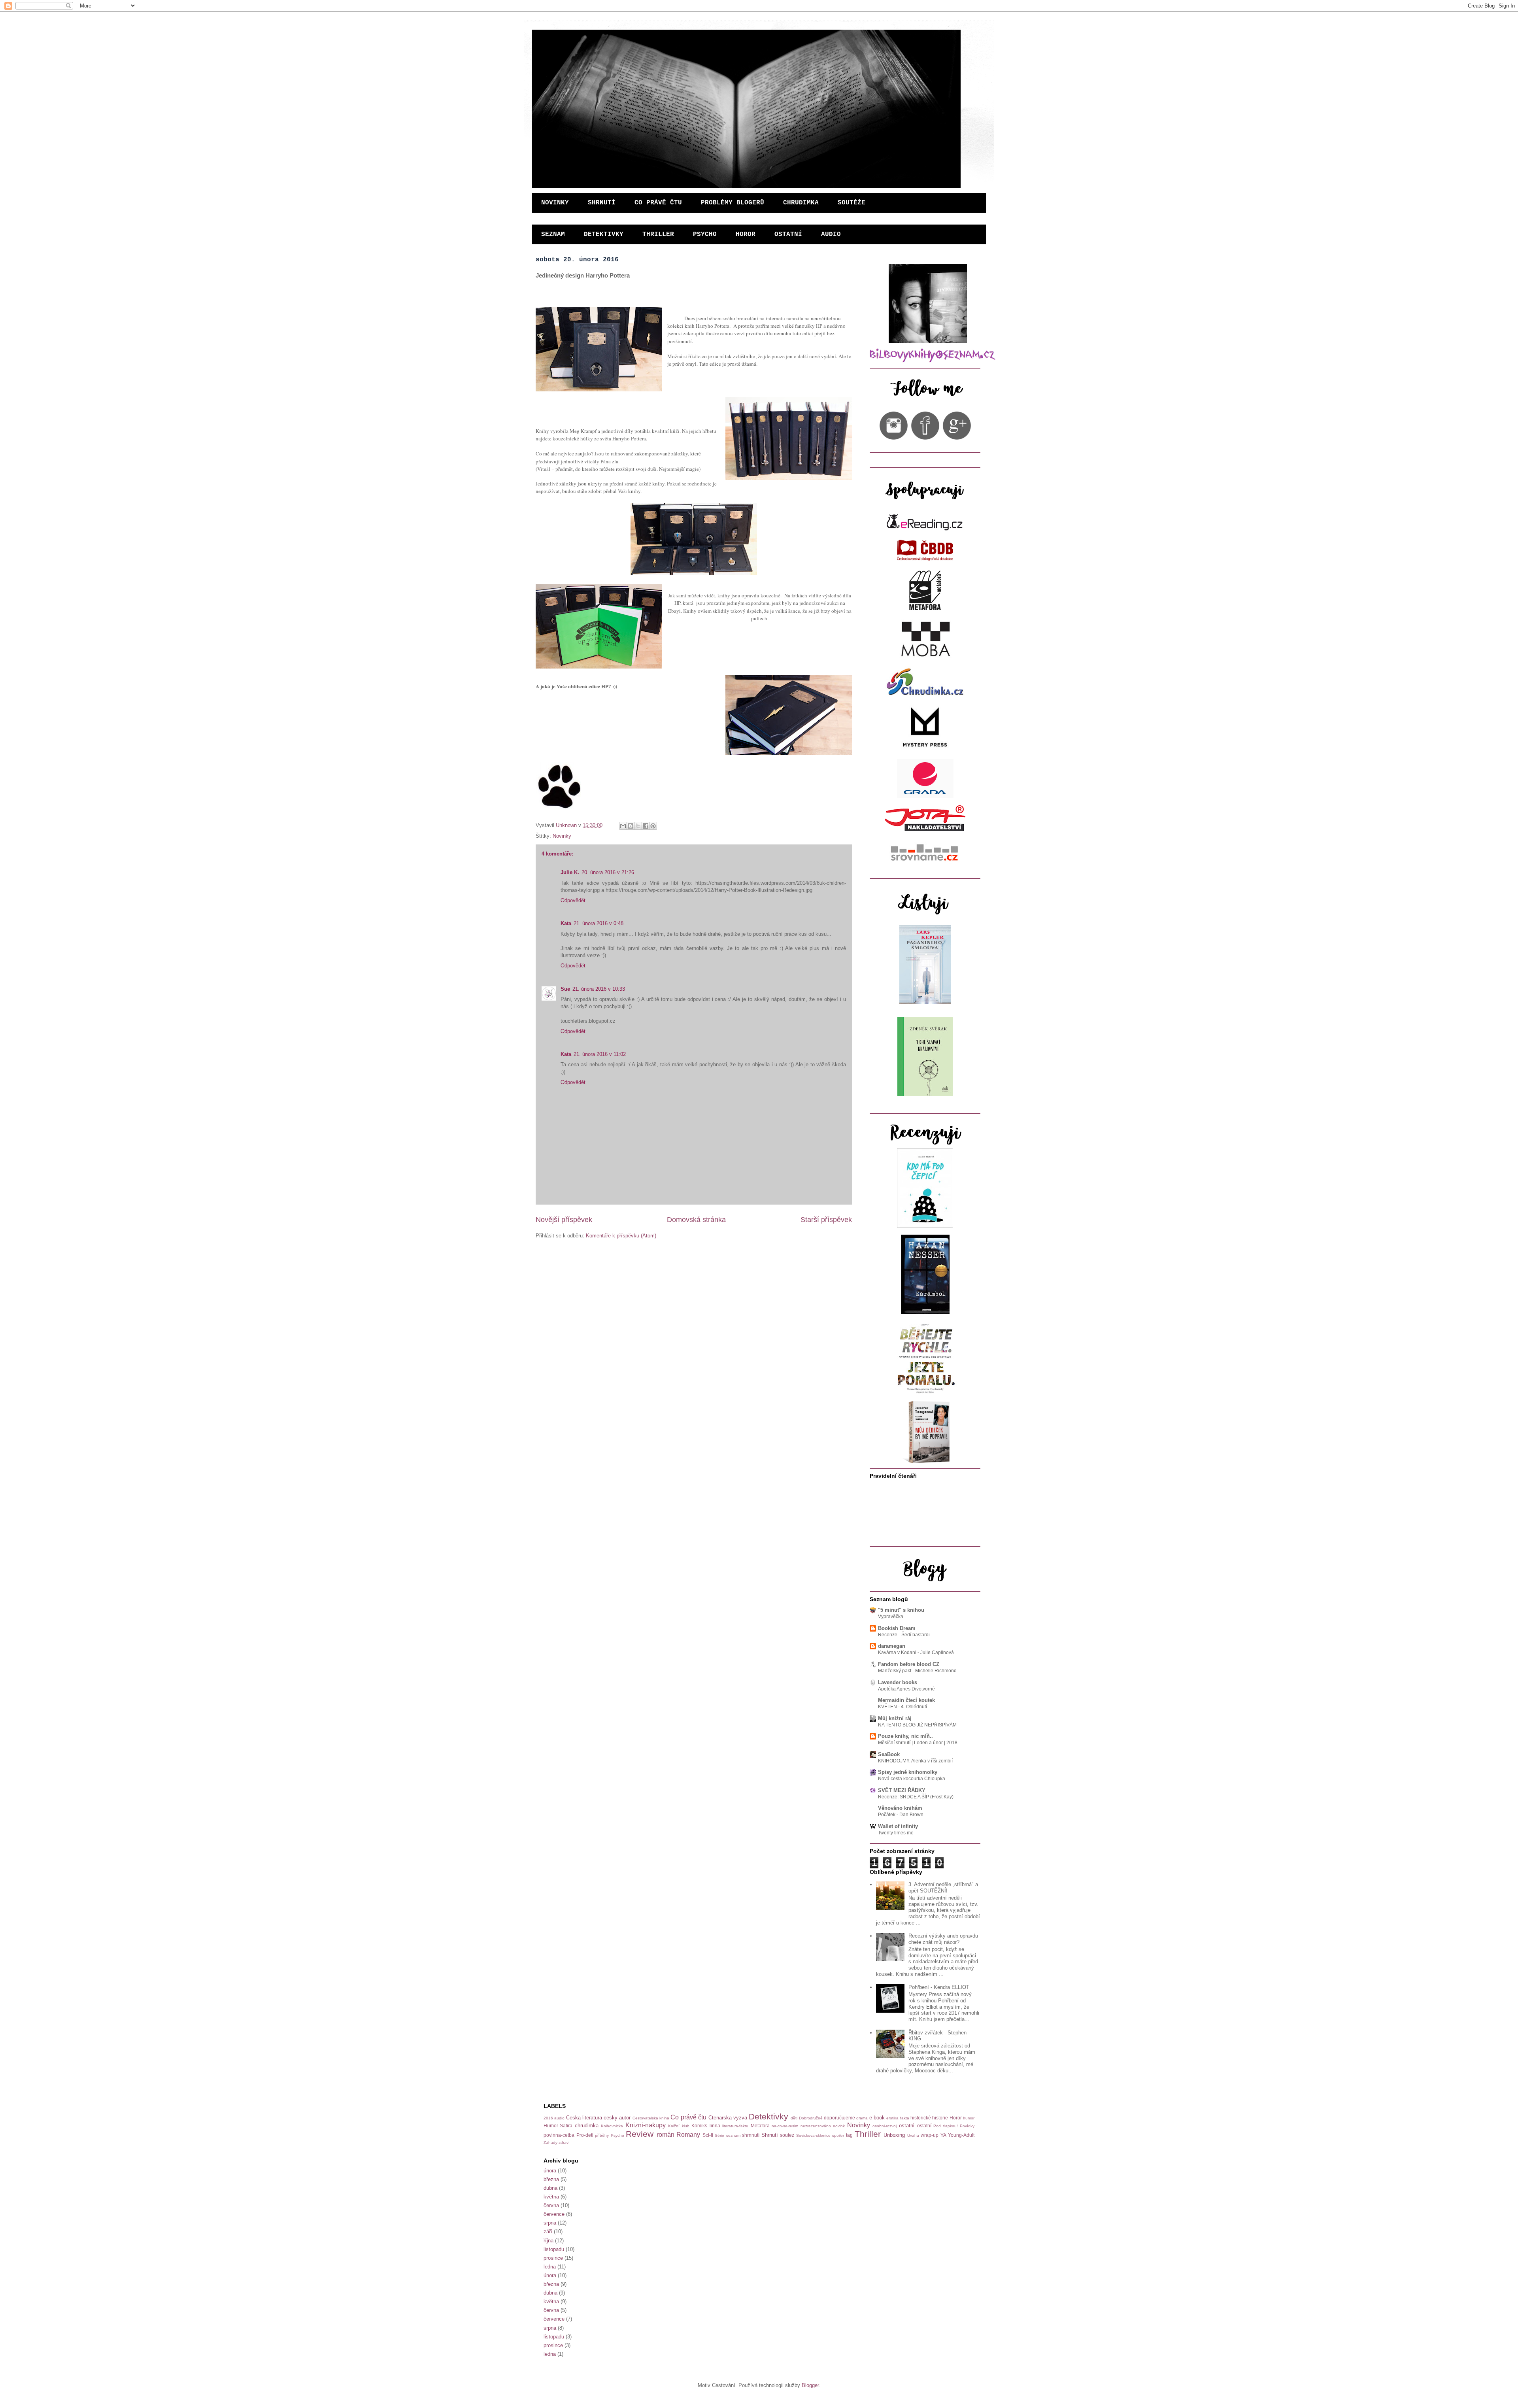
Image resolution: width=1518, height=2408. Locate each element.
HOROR (746, 234)
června (551, 2205)
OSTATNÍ (788, 234)
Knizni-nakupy (646, 2125)
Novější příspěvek (564, 1220)
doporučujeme (839, 2118)
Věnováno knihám (900, 1808)
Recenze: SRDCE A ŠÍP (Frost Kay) (916, 1797)
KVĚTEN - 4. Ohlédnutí (902, 1707)
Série (719, 2135)
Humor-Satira (558, 2126)
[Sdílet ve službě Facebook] (646, 826)
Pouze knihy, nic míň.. (905, 1736)
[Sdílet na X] (638, 826)
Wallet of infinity (898, 1826)
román (666, 2135)
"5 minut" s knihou (901, 1610)
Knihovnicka (612, 2126)
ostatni (907, 2126)
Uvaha (913, 2135)
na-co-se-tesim (785, 2126)
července (554, 2214)
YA (943, 2135)
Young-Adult (961, 2135)
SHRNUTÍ (602, 203)
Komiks (699, 2126)
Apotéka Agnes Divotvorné (906, 1689)
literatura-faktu (735, 2126)
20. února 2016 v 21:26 (608, 872)
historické (921, 2118)
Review (640, 2134)
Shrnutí (770, 2135)
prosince (553, 2258)
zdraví (564, 2143)
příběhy (602, 2135)
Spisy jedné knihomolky (908, 1772)
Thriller (868, 2134)
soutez (787, 2135)
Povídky (967, 2126)
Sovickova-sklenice (813, 2135)
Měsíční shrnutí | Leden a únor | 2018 (918, 1743)
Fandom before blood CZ (909, 1664)
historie (940, 2118)
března (551, 2179)
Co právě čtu (688, 2117)
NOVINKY (555, 203)
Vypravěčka (891, 1617)
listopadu (554, 2249)
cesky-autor (617, 2118)
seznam (733, 2135)
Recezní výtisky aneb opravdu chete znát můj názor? (943, 1939)
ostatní (924, 2126)
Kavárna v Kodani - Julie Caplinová (916, 1653)
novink (839, 2126)
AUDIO (831, 234)
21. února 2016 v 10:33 (599, 989)
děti (794, 2118)
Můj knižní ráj (895, 1718)
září (548, 2231)
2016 (548, 2118)
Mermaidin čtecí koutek (906, 1700)
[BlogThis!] (631, 826)
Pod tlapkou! (946, 2126)
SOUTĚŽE (852, 203)
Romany (688, 2135)
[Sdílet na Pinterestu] (653, 826)
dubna (550, 2188)
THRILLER (658, 234)
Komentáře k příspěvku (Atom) (621, 1236)
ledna (550, 2267)
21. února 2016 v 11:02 (600, 1054)
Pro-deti (585, 2135)
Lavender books (898, 1682)
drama (862, 2118)
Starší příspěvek (826, 1220)
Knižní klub (679, 2126)
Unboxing (894, 2135)
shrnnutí (751, 2135)
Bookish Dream (897, 1628)
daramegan (892, 1646)
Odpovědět (573, 900)
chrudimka (587, 2126)
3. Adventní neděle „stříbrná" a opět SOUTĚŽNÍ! (943, 1888)
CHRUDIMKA (801, 203)
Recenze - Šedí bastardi (904, 1635)
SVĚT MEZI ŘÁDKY (902, 1790)
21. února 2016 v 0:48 (599, 923)
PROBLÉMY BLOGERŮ (733, 203)
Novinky (562, 836)
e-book (877, 2118)
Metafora (760, 2126)
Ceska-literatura (584, 2118)
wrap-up (930, 2135)
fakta (905, 2118)
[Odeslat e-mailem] (623, 826)
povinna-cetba (559, 2135)
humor (969, 2118)
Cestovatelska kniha (651, 2118)
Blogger (810, 2385)
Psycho (617, 2135)
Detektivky (768, 2116)
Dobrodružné (811, 2118)
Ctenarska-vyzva (728, 2118)
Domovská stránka (696, 1220)
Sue (565, 989)
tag (849, 2135)
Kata (566, 923)
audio (559, 2118)
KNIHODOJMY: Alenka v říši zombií (915, 1761)
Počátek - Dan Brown (901, 1815)
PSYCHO (705, 234)
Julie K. (570, 872)
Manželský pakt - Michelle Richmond (917, 1671)
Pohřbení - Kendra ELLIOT (939, 1987)
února (550, 2171)
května (551, 2197)
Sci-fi (708, 2135)
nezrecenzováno (816, 2126)
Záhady (550, 2143)
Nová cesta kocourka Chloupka (912, 1779)
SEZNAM (553, 234)
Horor (956, 2118)
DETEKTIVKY (604, 234)
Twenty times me (896, 1833)
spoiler (838, 2135)
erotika (892, 2118)
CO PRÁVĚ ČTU (658, 203)
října (548, 2241)
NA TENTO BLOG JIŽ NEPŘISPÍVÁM (917, 1725)
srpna (550, 2223)
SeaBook (889, 1754)
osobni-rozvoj (885, 2126)
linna (715, 2126)
